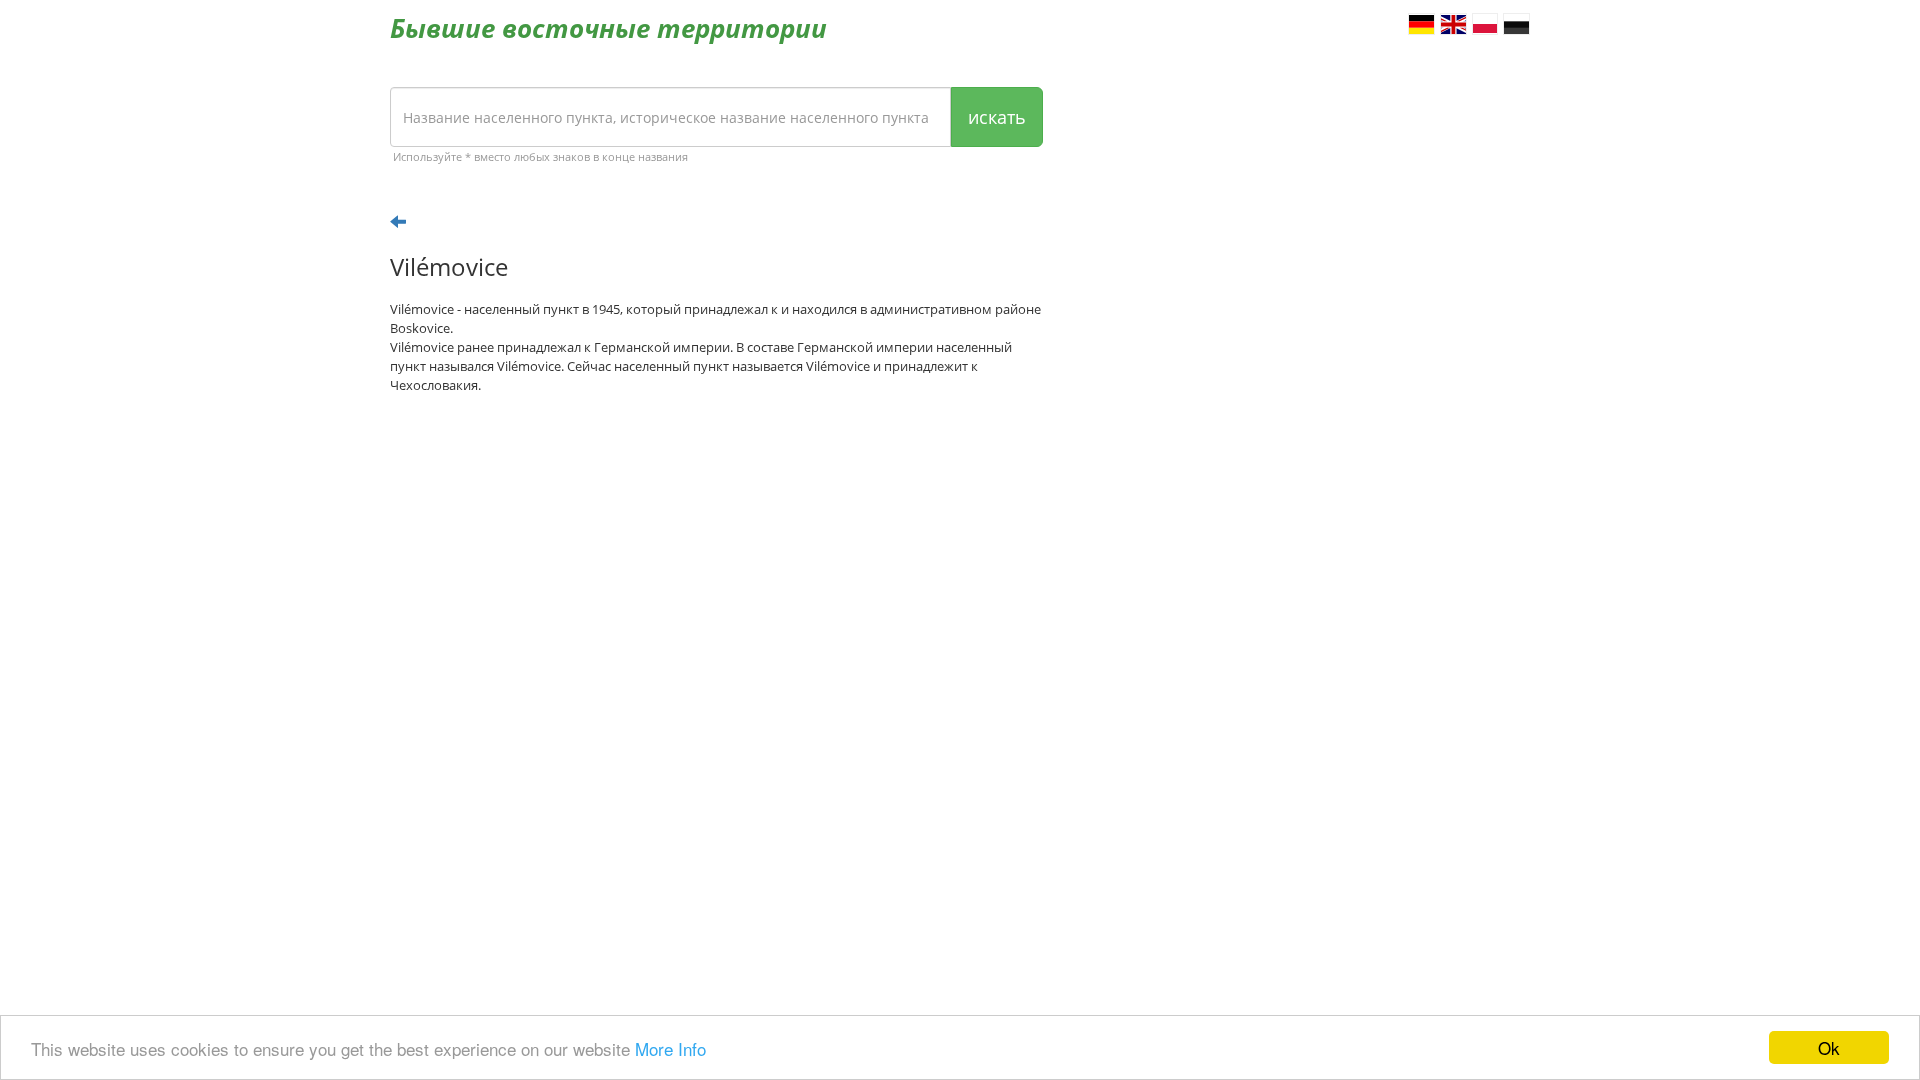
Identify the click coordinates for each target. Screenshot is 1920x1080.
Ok (1829, 1047)
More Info (670, 1048)
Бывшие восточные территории (608, 28)
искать (997, 117)
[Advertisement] (716, 565)
